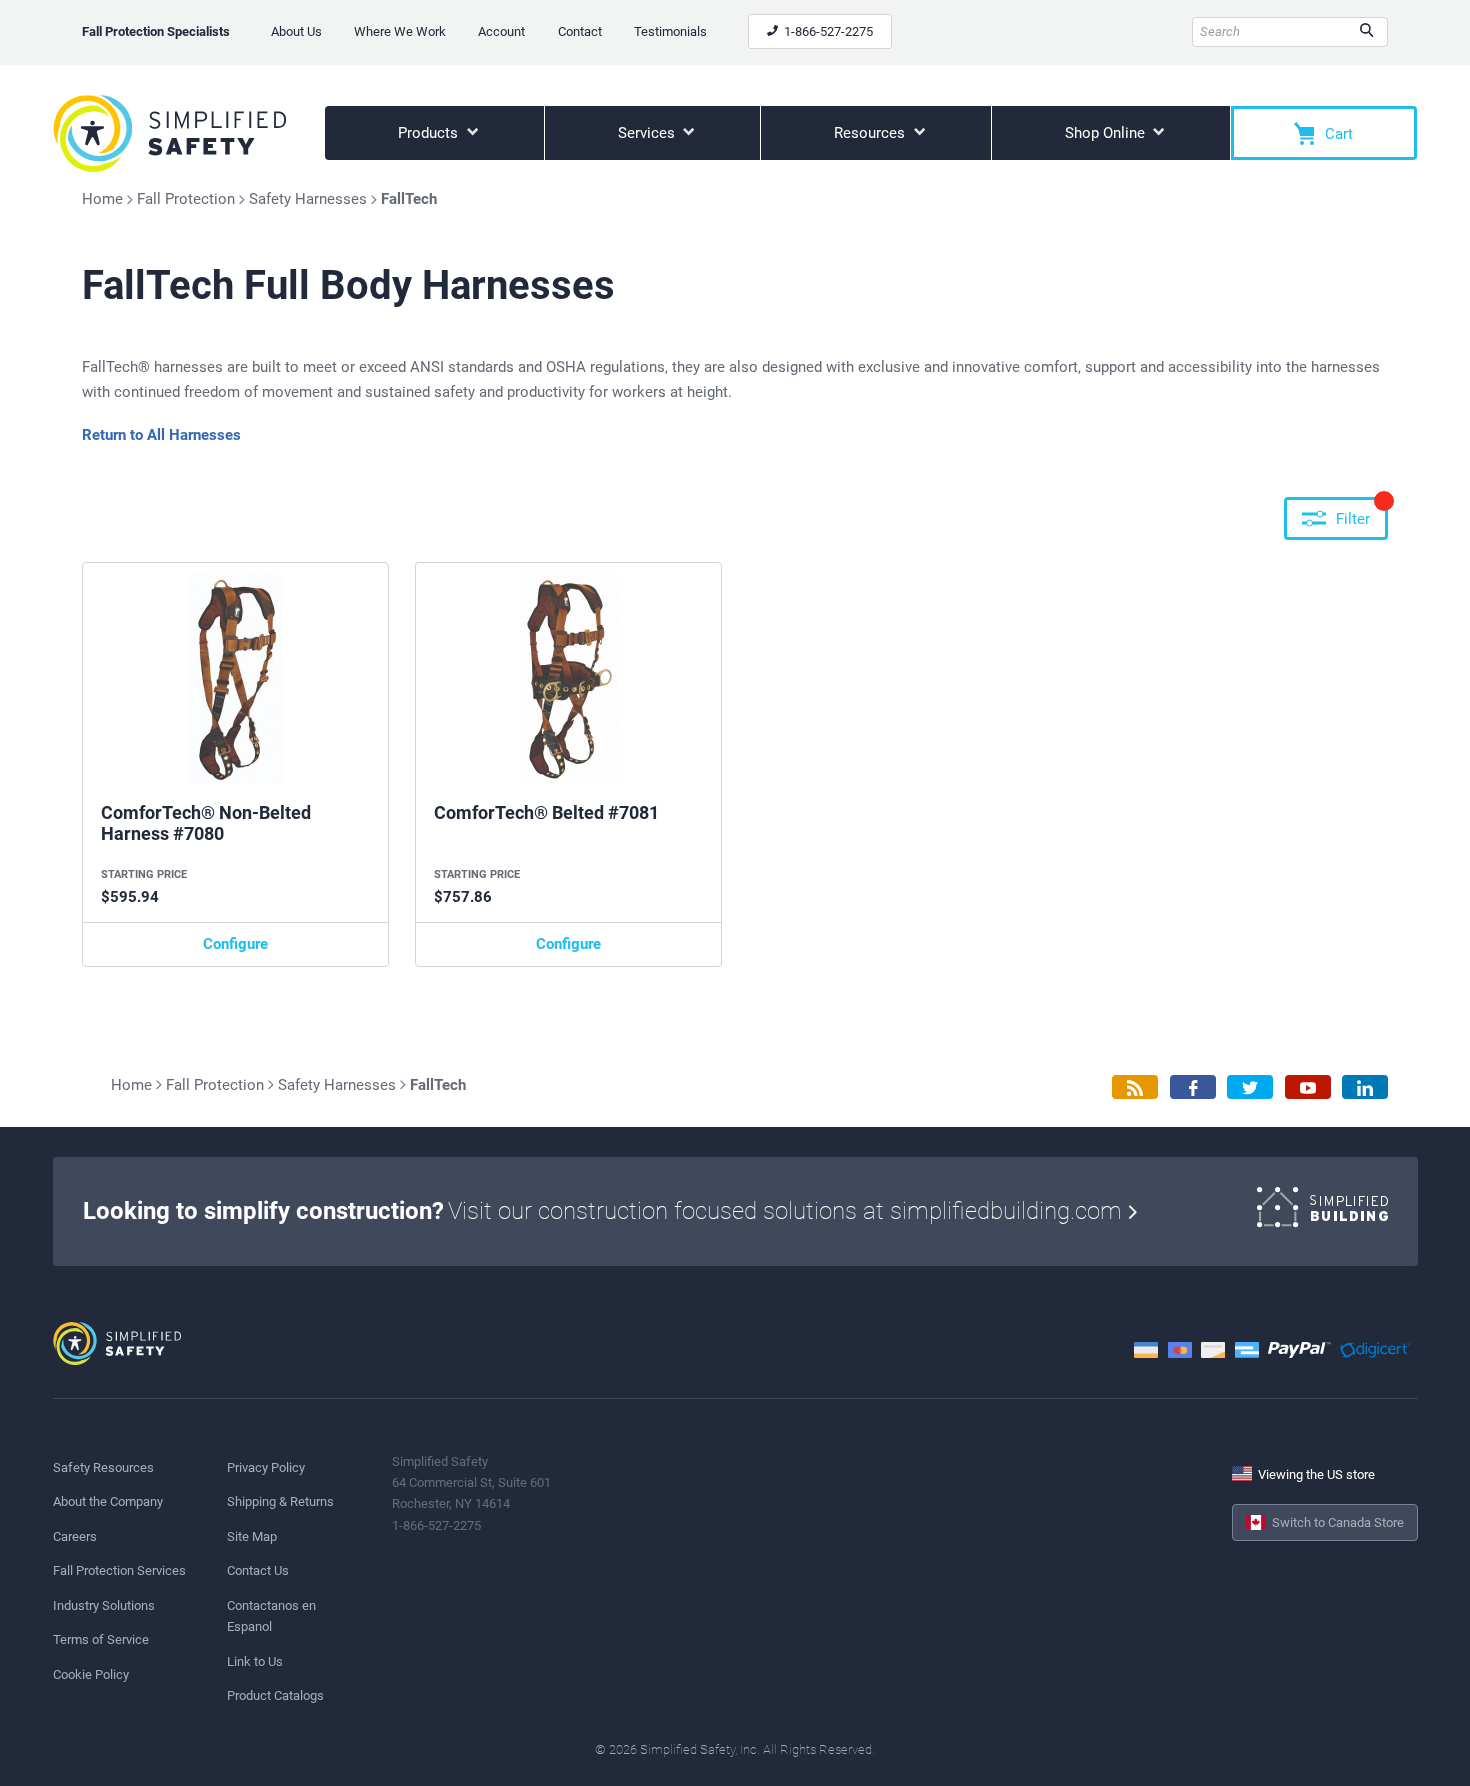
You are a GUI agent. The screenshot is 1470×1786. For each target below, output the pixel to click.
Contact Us (258, 1570)
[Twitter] (1250, 1087)
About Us (296, 31)
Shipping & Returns (280, 1501)
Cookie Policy (91, 1674)
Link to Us (255, 1661)
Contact (580, 31)
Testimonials (670, 31)
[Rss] (1135, 1087)
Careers (75, 1536)
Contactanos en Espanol (271, 1616)
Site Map (252, 1536)
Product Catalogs (275, 1695)
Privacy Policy (266, 1467)
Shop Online (1107, 133)
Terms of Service (101, 1639)
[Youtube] (1308, 1087)
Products (430, 133)
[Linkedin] (1365, 1087)
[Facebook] (1193, 1087)
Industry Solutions (104, 1605)
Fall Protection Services (119, 1570)
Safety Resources (103, 1467)
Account (501, 31)
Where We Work (400, 31)
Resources (871, 133)
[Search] (1366, 32)
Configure (235, 944)
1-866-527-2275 (827, 31)
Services (648, 133)
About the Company (108, 1501)
